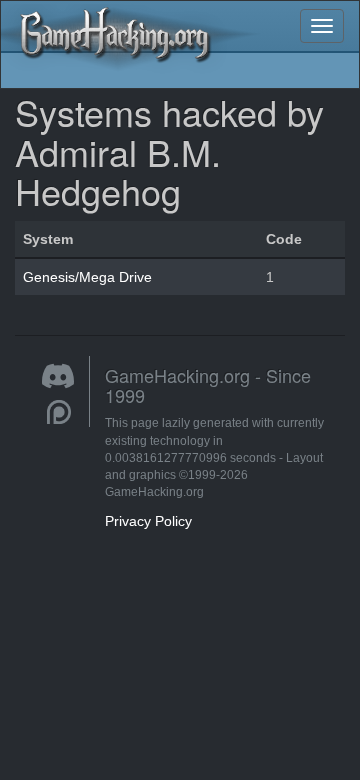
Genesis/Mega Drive (87, 277)
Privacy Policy (148, 521)
